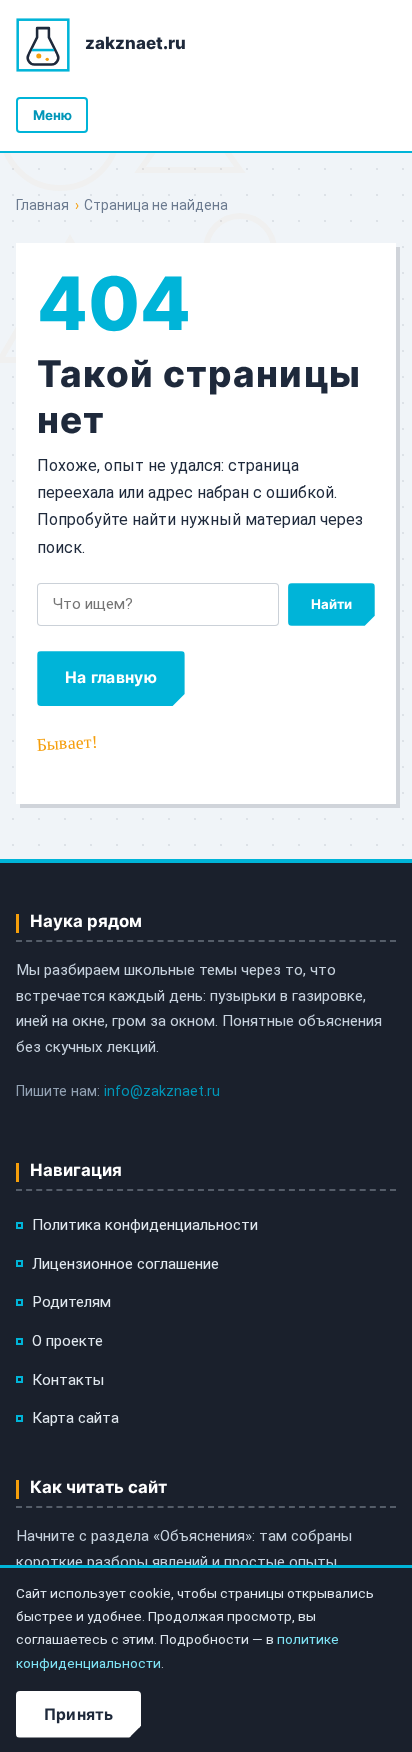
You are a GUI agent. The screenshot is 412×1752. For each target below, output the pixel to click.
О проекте (67, 1341)
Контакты (68, 1380)
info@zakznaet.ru (162, 1091)
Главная (42, 205)
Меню (52, 115)
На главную (111, 677)
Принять (79, 1714)
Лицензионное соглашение (125, 1264)
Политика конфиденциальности (145, 1225)
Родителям (71, 1302)
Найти (331, 604)
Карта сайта (75, 1418)
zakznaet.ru (135, 43)
